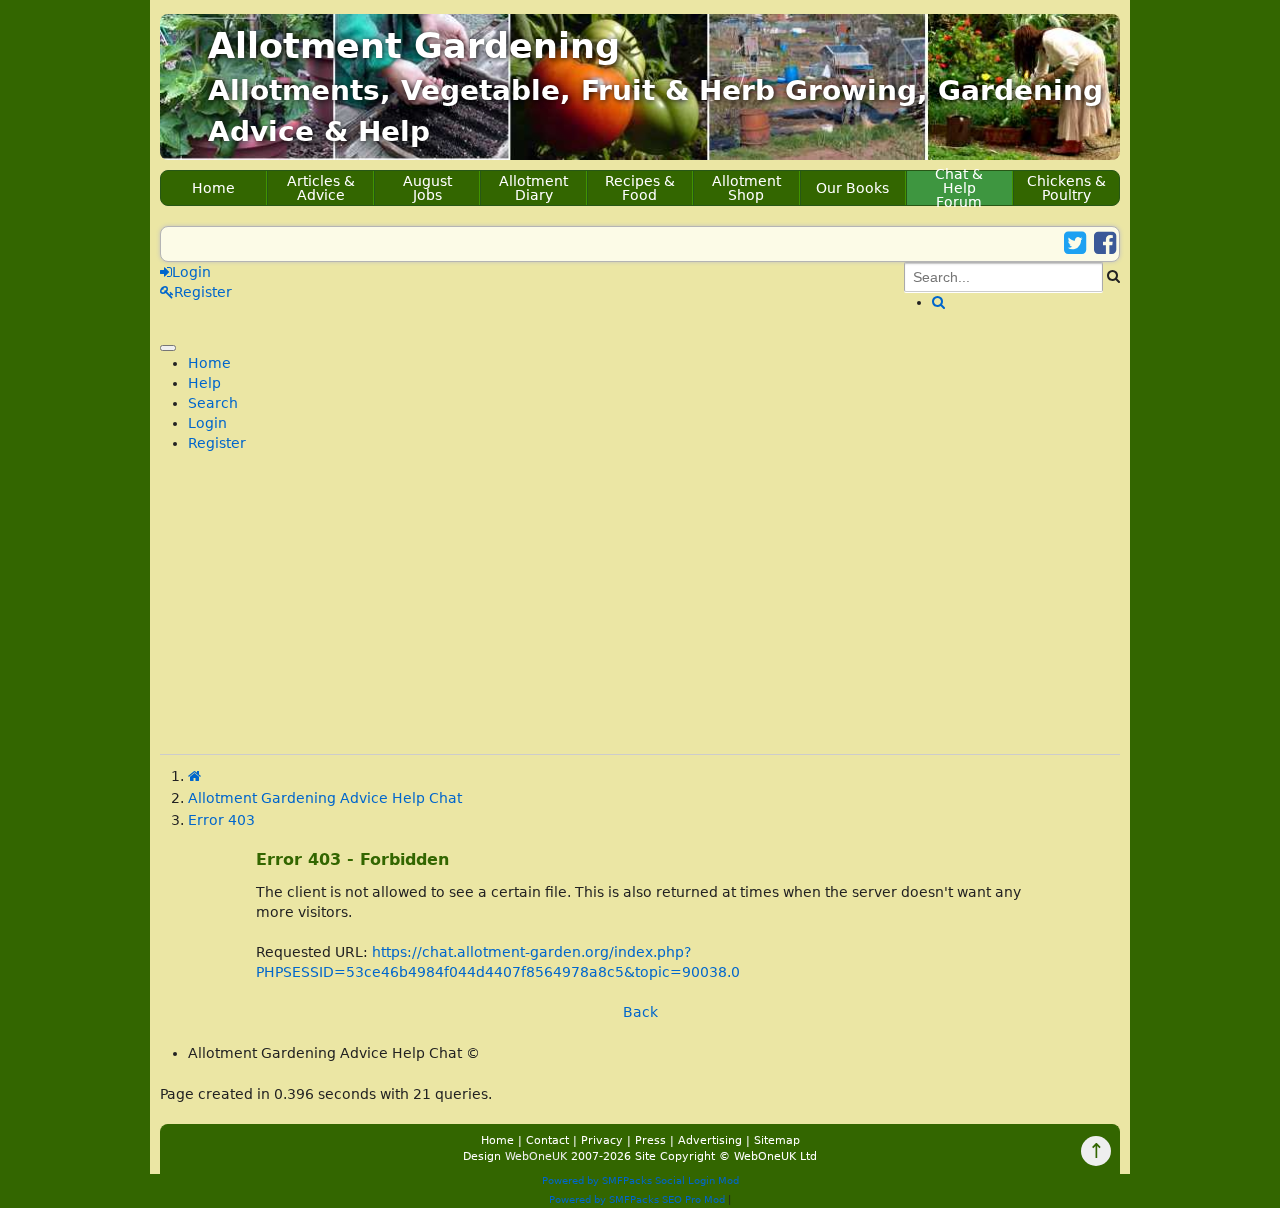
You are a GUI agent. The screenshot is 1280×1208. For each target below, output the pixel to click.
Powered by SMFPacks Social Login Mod (640, 1180)
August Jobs (427, 188)
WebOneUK (536, 1156)
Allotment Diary (533, 188)
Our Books (852, 188)
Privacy (602, 1140)
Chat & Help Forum (959, 188)
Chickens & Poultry (1066, 188)
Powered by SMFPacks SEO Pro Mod (637, 1199)
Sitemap (777, 1140)
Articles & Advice (321, 188)
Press (650, 1140)
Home (213, 188)
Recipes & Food (640, 188)
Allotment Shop (746, 188)
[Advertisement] (640, 614)
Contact (547, 1140)
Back (640, 1012)
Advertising (710, 1140)
